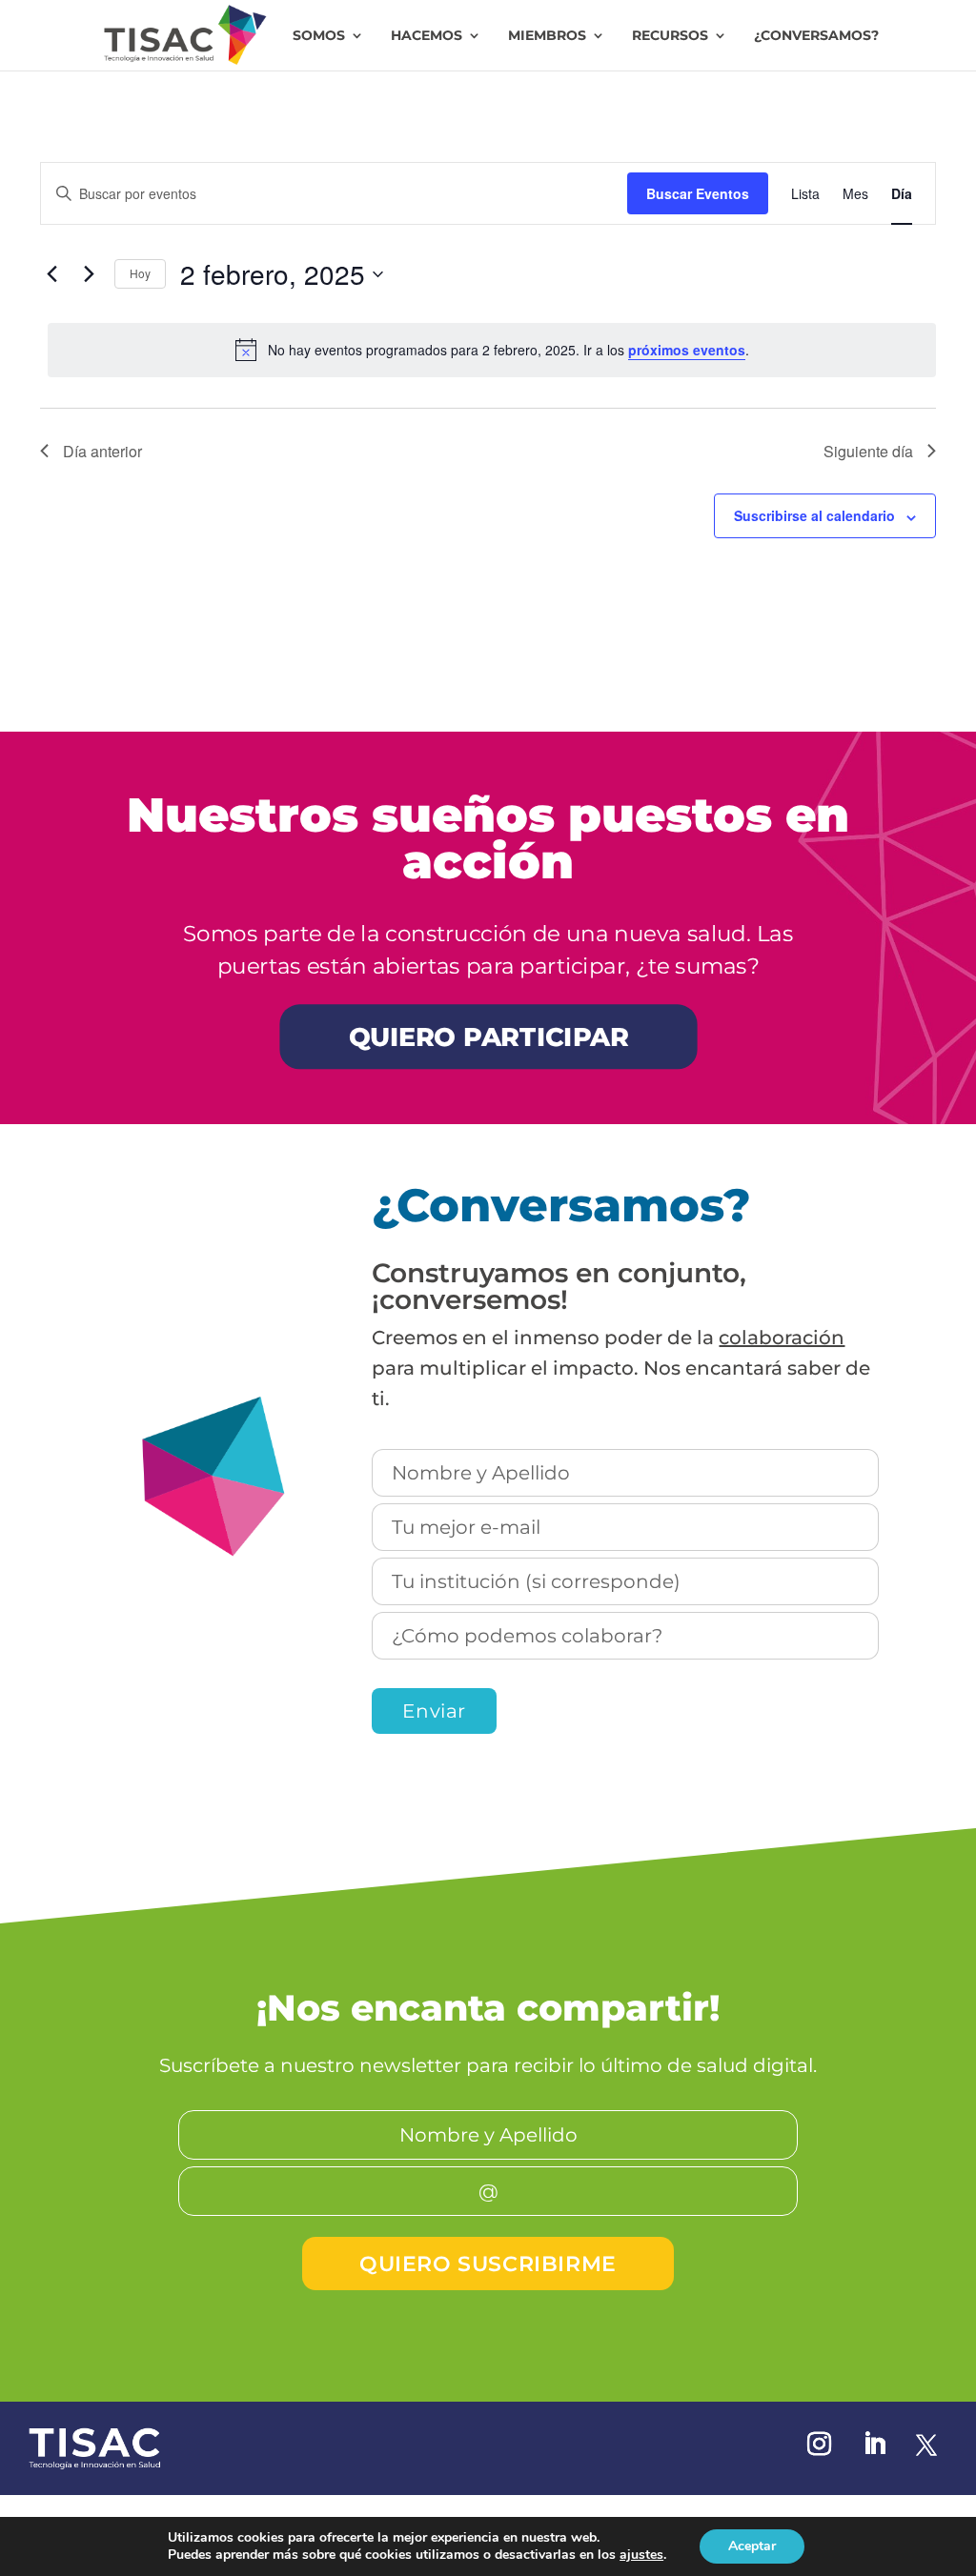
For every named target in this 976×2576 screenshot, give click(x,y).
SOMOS (319, 36)
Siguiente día (868, 451)
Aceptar (752, 2546)
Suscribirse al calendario (814, 515)
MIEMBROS (547, 36)
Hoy (140, 273)
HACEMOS (427, 36)
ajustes (641, 2555)
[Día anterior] (51, 274)
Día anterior (102, 451)
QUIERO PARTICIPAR (488, 1037)
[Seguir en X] (926, 2445)
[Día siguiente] (89, 274)
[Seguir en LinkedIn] (874, 2445)
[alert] (492, 350)
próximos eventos (687, 350)
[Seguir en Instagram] (819, 2445)
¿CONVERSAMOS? (816, 36)
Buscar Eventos (698, 193)
